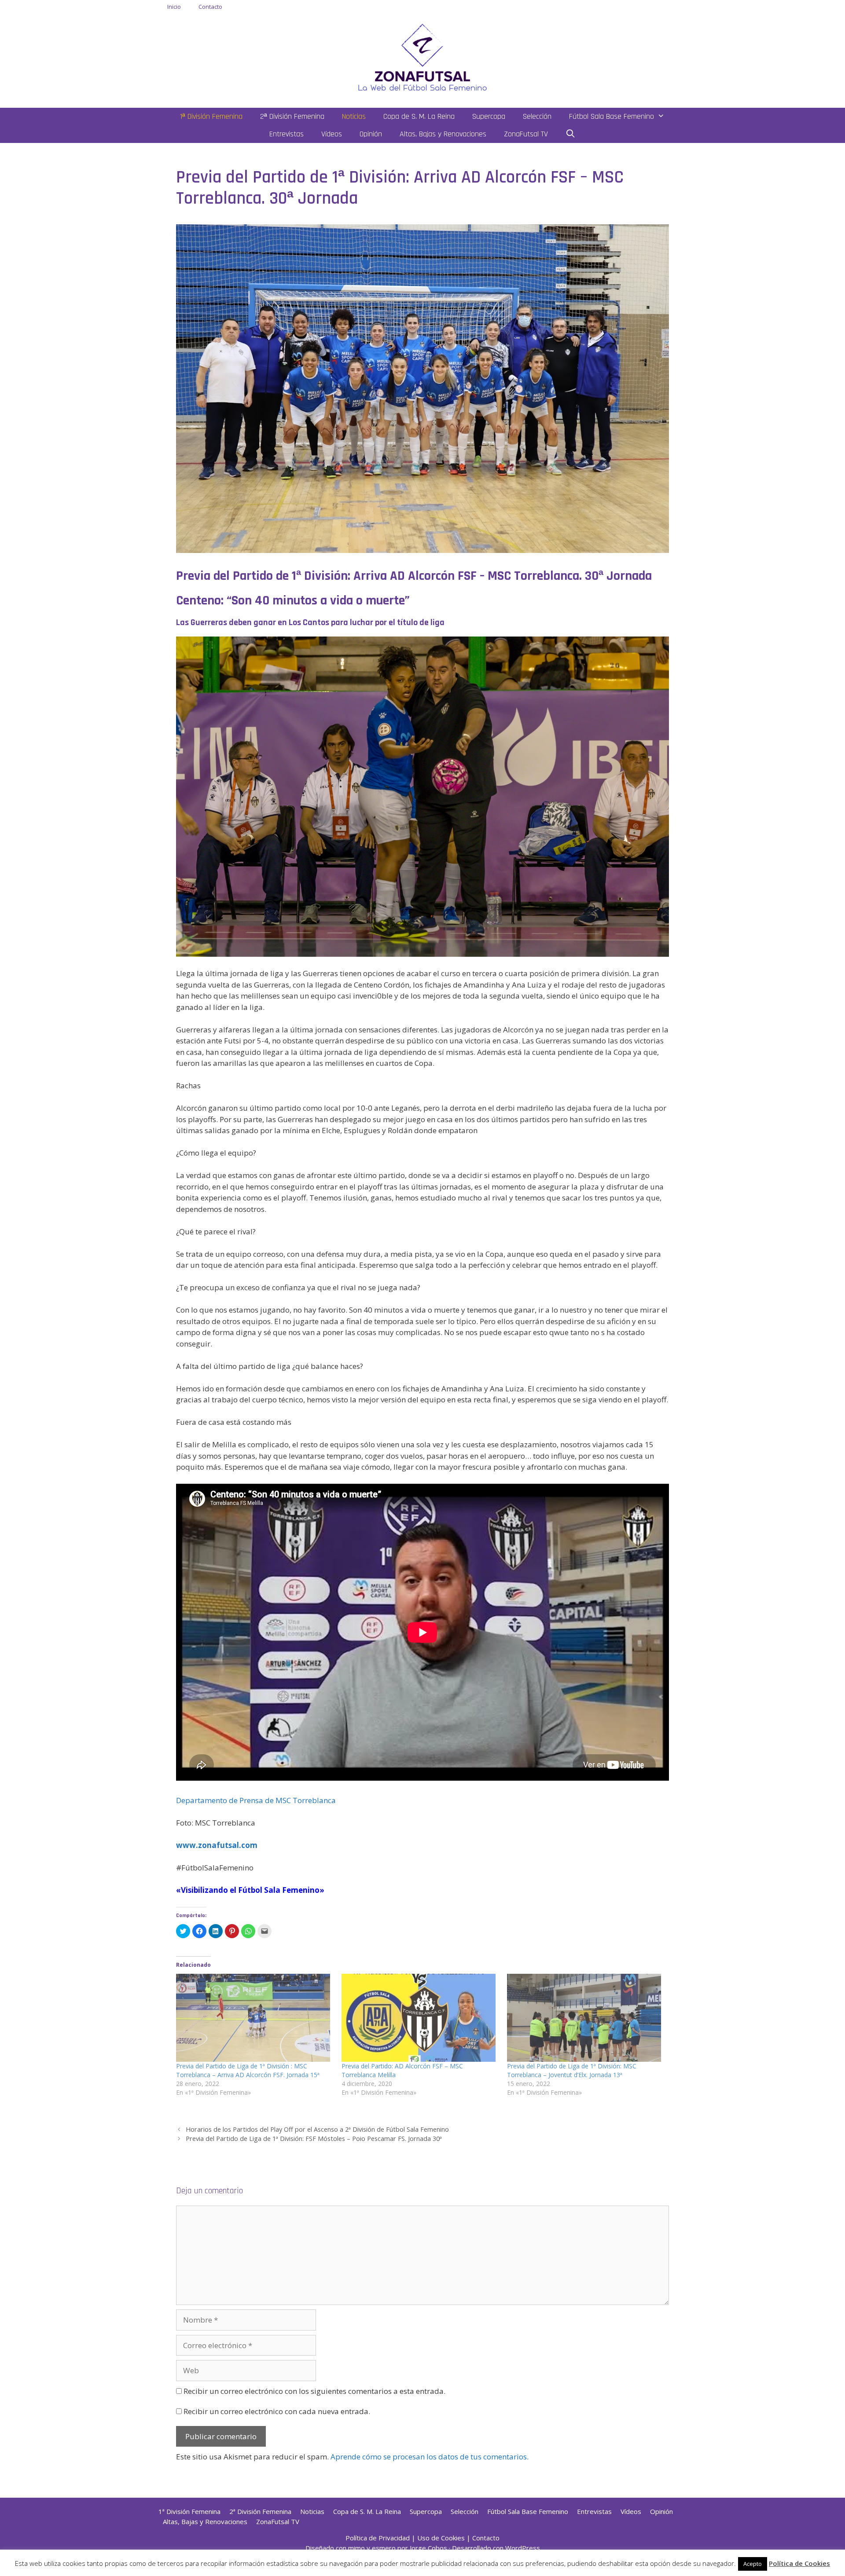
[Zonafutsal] (422, 57)
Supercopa (489, 116)
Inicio (174, 7)
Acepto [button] (753, 2564)
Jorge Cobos (428, 2548)
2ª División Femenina (292, 116)
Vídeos (332, 134)
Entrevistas (287, 134)
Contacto (210, 7)
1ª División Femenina (211, 116)
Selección (537, 116)
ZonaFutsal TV (526, 134)
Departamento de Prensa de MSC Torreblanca (256, 1800)
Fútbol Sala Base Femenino (612, 116)
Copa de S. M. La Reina (419, 116)
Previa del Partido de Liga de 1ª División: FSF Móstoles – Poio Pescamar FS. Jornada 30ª (314, 2139)
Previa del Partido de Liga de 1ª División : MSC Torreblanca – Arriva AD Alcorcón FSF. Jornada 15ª (248, 2070)
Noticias (354, 116)
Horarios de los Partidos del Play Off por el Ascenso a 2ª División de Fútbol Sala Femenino (317, 2129)
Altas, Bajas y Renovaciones (443, 134)
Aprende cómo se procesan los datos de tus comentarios (429, 2457)
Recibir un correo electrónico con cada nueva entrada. (277, 2411)
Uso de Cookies (441, 2538)
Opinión (371, 134)
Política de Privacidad (378, 2538)
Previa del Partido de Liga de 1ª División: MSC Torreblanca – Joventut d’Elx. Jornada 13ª (572, 2070)
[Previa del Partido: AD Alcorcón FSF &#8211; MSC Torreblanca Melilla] (420, 2018)
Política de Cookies (799, 2563)
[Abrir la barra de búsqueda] (571, 134)
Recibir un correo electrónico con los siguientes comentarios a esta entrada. (314, 2391)
